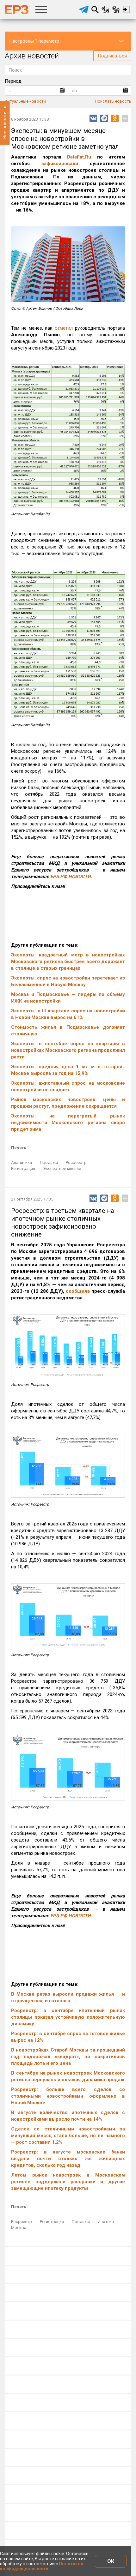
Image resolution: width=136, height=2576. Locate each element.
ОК (111, 2561)
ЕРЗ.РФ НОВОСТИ (70, 877)
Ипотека (106, 2222)
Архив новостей (32, 56)
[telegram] (84, 9)
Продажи (49, 1162)
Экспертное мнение (62, 1168)
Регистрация (23, 1168)
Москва (19, 2228)
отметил (64, 328)
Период (13, 81)
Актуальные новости (25, 101)
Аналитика (22, 1162)
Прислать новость (113, 101)
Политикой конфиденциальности (42, 2566)
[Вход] (126, 9)
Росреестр (76, 1162)
